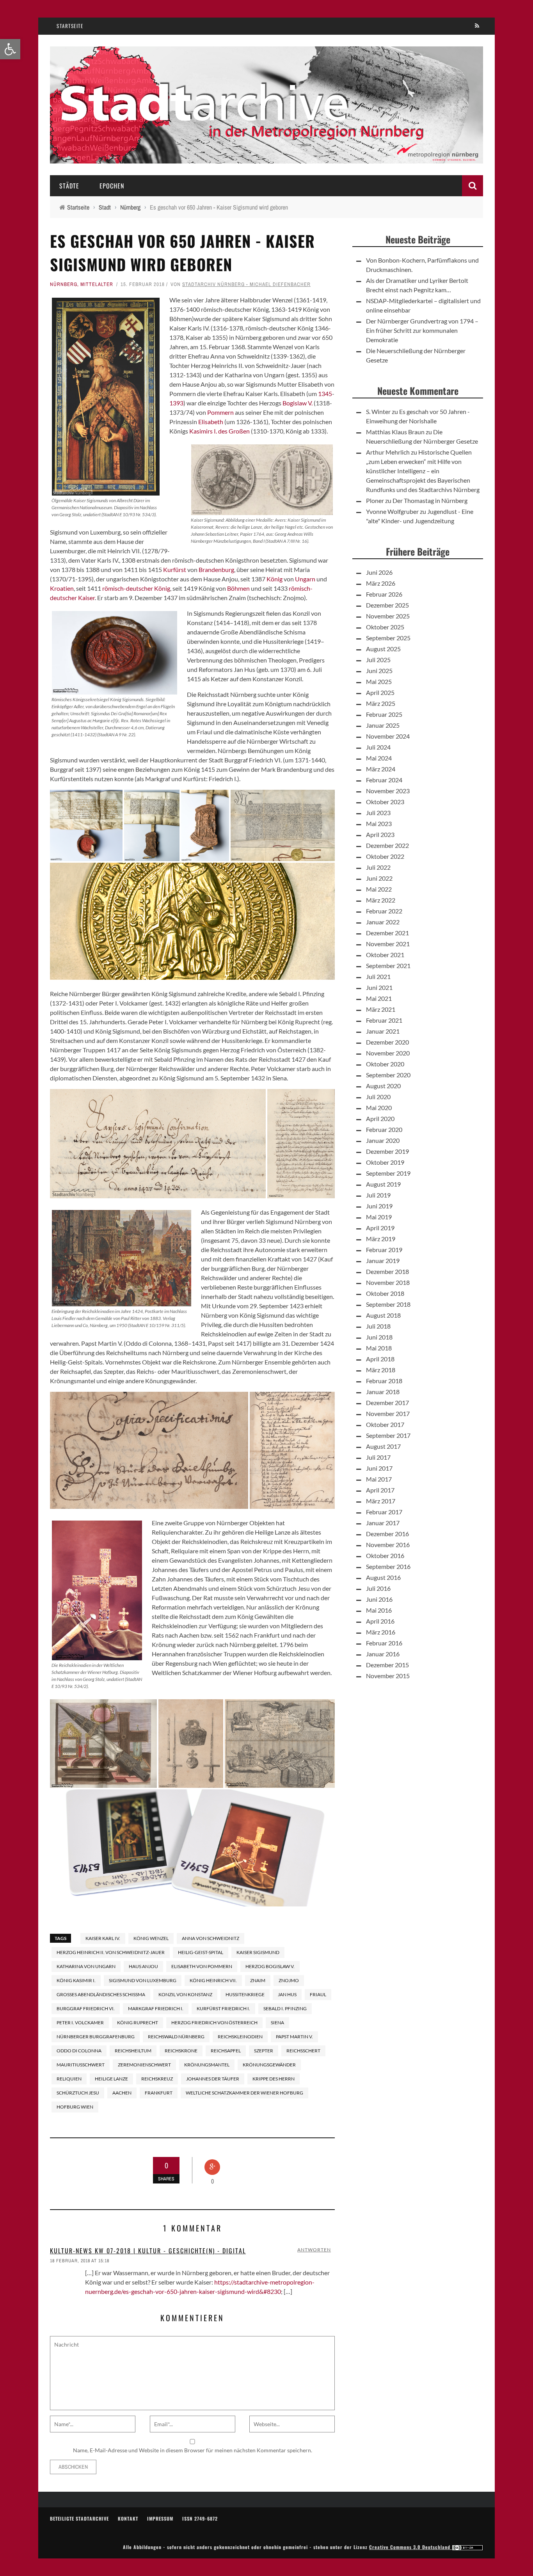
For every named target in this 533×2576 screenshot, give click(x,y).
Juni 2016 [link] (379, 1599)
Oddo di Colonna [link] (79, 2051)
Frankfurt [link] (159, 2093)
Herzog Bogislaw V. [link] (270, 1966)
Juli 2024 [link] (378, 747)
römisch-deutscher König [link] (136, 588)
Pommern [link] (220, 412)
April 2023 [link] (380, 834)
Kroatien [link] (62, 588)
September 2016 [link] (388, 1566)
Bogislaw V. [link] (298, 403)
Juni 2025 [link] (379, 671)
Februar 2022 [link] (384, 911)
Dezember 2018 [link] (387, 1271)
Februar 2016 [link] (384, 1643)
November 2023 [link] (388, 791)
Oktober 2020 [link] (385, 1064)
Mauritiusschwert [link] (81, 2065)
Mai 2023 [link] (379, 823)
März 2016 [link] (381, 1632)
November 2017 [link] (388, 1413)
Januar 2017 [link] (383, 1523)
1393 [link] (176, 403)
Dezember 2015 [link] (387, 1665)
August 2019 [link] (383, 1184)
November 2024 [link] (388, 736)
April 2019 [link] (380, 1228)
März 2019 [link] (381, 1239)
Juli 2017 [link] (378, 1457)
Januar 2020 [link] (383, 1140)
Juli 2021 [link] (378, 976)
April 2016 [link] (380, 1621)
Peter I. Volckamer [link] (80, 2023)
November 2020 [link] (388, 1053)
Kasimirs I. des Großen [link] (219, 431)
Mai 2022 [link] (379, 889)
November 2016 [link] (388, 1545)
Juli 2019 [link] (378, 1195)
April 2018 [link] (380, 1359)
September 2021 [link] (388, 966)
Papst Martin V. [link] (294, 2037)
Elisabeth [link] (211, 422)
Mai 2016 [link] (379, 1610)
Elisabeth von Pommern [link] (202, 1966)
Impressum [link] (160, 2518)
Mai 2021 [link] (379, 998)
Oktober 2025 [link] (385, 627)
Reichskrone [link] (181, 2051)
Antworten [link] (314, 2250)
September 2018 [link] (388, 1304)
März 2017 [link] (381, 1501)
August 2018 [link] (383, 1315)
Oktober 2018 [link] (385, 1293)
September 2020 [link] (388, 1075)
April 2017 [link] (380, 1490)
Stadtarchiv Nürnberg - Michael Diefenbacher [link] (246, 284)
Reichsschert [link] (303, 2051)
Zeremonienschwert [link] (144, 2065)
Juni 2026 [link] (379, 572)
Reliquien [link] (69, 2079)
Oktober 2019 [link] (385, 1162)
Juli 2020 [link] (378, 1097)
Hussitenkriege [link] (283, 641)
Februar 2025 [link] (384, 714)
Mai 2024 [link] (379, 758)
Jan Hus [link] (287, 1994)
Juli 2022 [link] (378, 867)
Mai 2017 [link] (379, 1479)
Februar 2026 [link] (384, 594)
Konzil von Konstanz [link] (185, 1994)
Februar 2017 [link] (384, 1512)
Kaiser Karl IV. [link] (103, 1938)
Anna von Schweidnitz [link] (211, 1938)
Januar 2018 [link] (383, 1392)
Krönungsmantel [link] (207, 2065)
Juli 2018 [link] (378, 1326)
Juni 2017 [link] (379, 1468)
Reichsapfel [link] (226, 2051)
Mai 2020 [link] (379, 1108)
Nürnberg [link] (64, 284)
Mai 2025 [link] (379, 681)
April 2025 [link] (380, 692)
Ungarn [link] (305, 579)
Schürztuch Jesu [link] (78, 2093)
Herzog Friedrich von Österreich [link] (214, 2023)
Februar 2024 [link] (384, 780)
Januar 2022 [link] (383, 922)
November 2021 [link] (388, 944)
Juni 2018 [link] (379, 1337)
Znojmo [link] (289, 1980)
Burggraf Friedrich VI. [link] (86, 2008)
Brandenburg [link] (216, 569)
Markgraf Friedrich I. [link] (156, 2008)
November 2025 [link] (388, 616)
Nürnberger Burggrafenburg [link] (96, 2037)
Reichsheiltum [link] (133, 2051)
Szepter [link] (264, 2051)
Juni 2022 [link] (379, 878)
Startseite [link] (70, 26)
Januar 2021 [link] (383, 1031)
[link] (10, 49)
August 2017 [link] (383, 1446)
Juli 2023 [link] (378, 813)
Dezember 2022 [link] (387, 845)
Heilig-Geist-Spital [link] (201, 1952)
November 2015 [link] (388, 1676)
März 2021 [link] (381, 1009)
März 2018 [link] (381, 1370)
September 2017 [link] (388, 1435)
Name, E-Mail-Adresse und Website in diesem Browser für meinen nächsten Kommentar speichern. (193, 2450)
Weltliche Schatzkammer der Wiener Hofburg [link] (244, 2093)
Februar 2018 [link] (384, 1381)
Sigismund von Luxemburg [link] (143, 1980)
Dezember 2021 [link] (387, 933)
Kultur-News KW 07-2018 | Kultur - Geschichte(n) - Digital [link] (148, 2251)
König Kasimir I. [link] (76, 1980)
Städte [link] (69, 186)
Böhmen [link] (238, 588)
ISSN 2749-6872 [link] (200, 2518)
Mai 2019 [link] (379, 1217)
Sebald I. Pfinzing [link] (285, 2008)
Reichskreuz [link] (157, 2079)
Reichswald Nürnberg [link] (176, 2037)
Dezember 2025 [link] (387, 605)
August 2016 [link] (383, 1577)
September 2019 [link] (388, 1173)
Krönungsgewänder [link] (269, 2065)
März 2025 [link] (381, 703)
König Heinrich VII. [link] (213, 1980)
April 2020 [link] (380, 1118)
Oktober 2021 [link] (385, 955)
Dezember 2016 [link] (387, 1534)
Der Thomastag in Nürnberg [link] (430, 500)
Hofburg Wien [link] (75, 2107)
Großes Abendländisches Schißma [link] (101, 1994)
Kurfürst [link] (175, 569)
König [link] (274, 579)
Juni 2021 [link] (379, 987)
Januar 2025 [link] (383, 725)
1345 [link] (325, 394)
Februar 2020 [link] (384, 1129)
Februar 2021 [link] (384, 1020)
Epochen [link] (112, 186)
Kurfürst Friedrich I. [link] (223, 2008)
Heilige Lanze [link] (111, 2079)
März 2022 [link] (381, 900)
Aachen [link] (122, 2093)
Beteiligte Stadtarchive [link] (79, 2518)
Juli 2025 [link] (378, 660)
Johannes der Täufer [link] (213, 2079)
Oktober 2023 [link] (385, 802)
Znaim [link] (258, 1980)
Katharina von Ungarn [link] (86, 1966)
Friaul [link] (318, 1994)
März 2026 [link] (381, 583)
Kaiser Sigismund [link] (258, 1952)
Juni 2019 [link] (379, 1206)
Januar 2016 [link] (383, 1654)
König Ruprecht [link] (138, 2023)
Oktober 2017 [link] (385, 1424)
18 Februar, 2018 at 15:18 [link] (80, 2261)
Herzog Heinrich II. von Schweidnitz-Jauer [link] (111, 1952)
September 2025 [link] (388, 638)
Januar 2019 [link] (383, 1260)
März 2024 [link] (381, 769)
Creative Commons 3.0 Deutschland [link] (410, 2547)
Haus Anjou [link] (143, 1966)
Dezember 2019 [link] (387, 1151)
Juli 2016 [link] (378, 1588)
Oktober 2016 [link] (385, 1555)
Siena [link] (277, 2023)
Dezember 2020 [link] (387, 1042)
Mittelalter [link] (97, 284)
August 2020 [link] (383, 1086)
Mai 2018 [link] (379, 1348)
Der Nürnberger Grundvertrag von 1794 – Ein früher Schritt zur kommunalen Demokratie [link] (422, 330)
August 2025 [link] (383, 649)
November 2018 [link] (388, 1282)
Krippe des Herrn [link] (274, 2079)
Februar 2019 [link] (384, 1250)
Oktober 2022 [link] (385, 856)
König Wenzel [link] (151, 1938)
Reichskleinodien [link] (240, 2037)
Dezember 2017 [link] (387, 1403)
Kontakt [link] (128, 2518)
